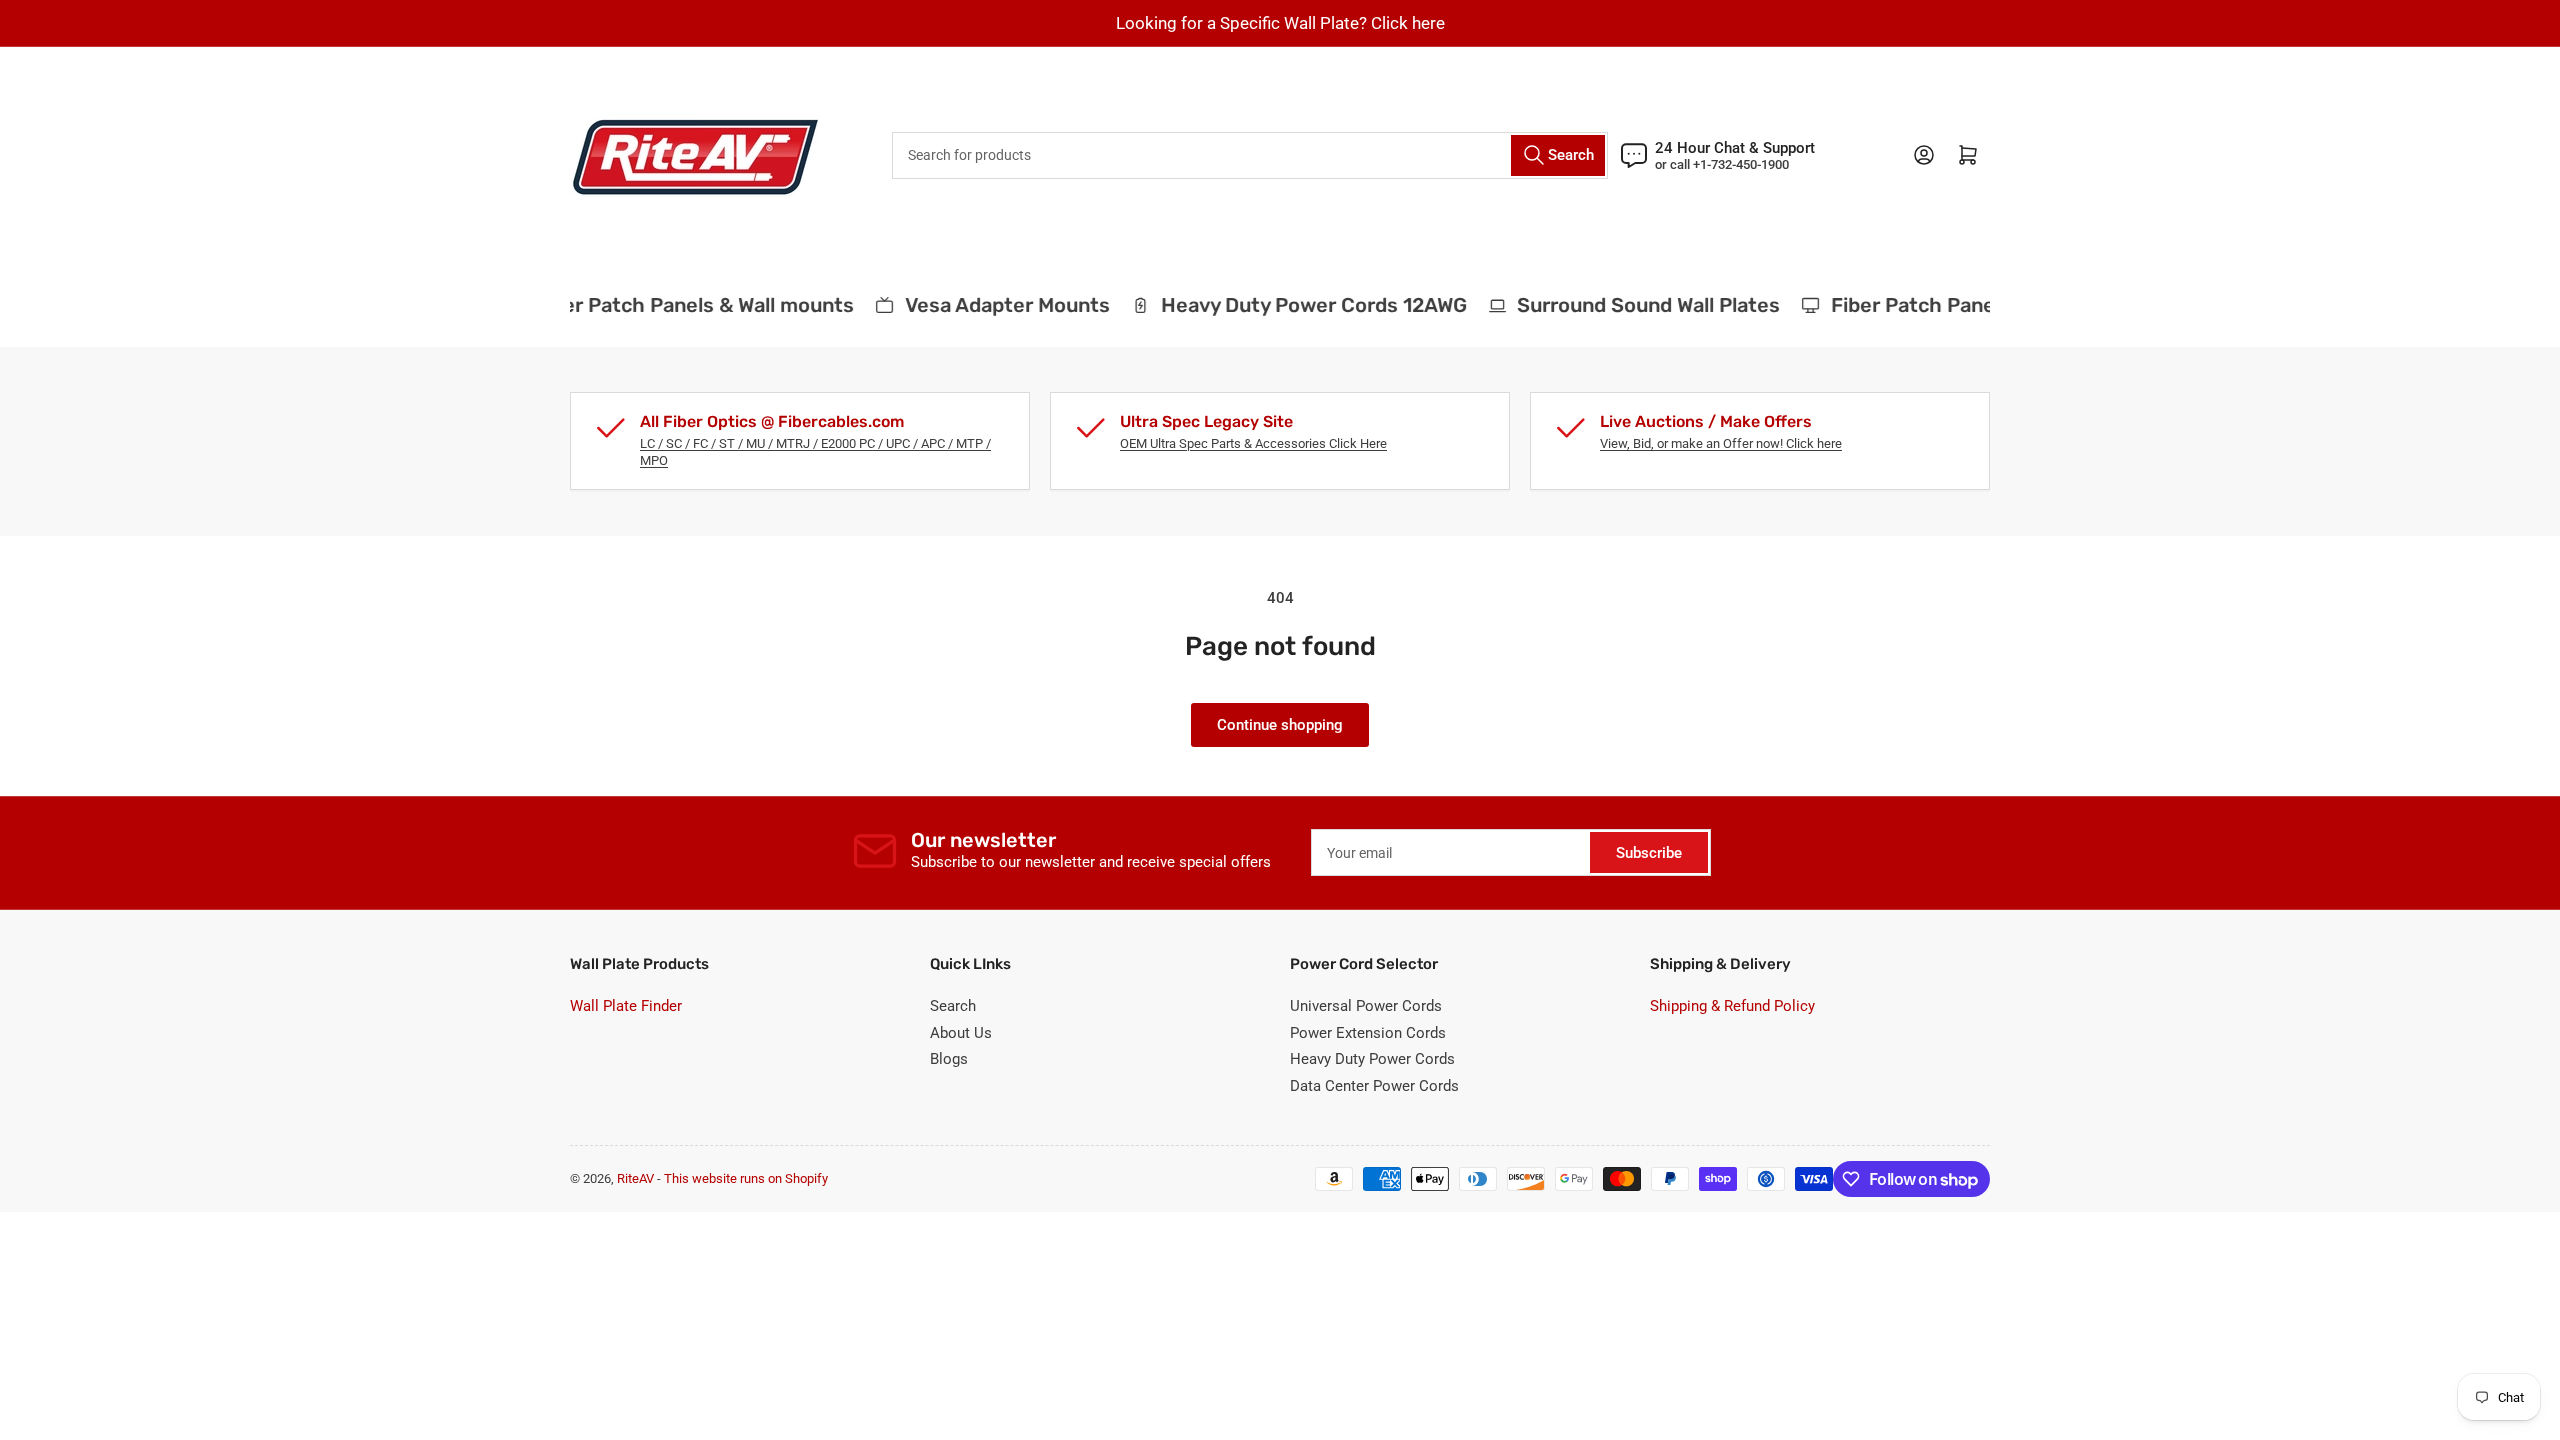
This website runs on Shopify (746, 1178)
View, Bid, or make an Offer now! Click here (1721, 443)
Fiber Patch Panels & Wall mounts (680, 305)
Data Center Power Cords (1374, 1086)
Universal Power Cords (1366, 1006)
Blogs (949, 1059)
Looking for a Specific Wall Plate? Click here (1280, 23)
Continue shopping (1280, 725)
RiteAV (635, 1178)
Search (953, 1006)
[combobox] (1250, 155)
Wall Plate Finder (626, 1006)
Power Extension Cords (1368, 1033)
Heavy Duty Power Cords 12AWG (1300, 305)
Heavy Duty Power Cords (1372, 1059)
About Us (961, 1033)
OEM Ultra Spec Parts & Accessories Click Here (1253, 443)
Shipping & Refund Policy (1732, 1006)
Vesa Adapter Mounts (993, 305)
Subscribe (1649, 853)
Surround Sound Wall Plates (1635, 305)
